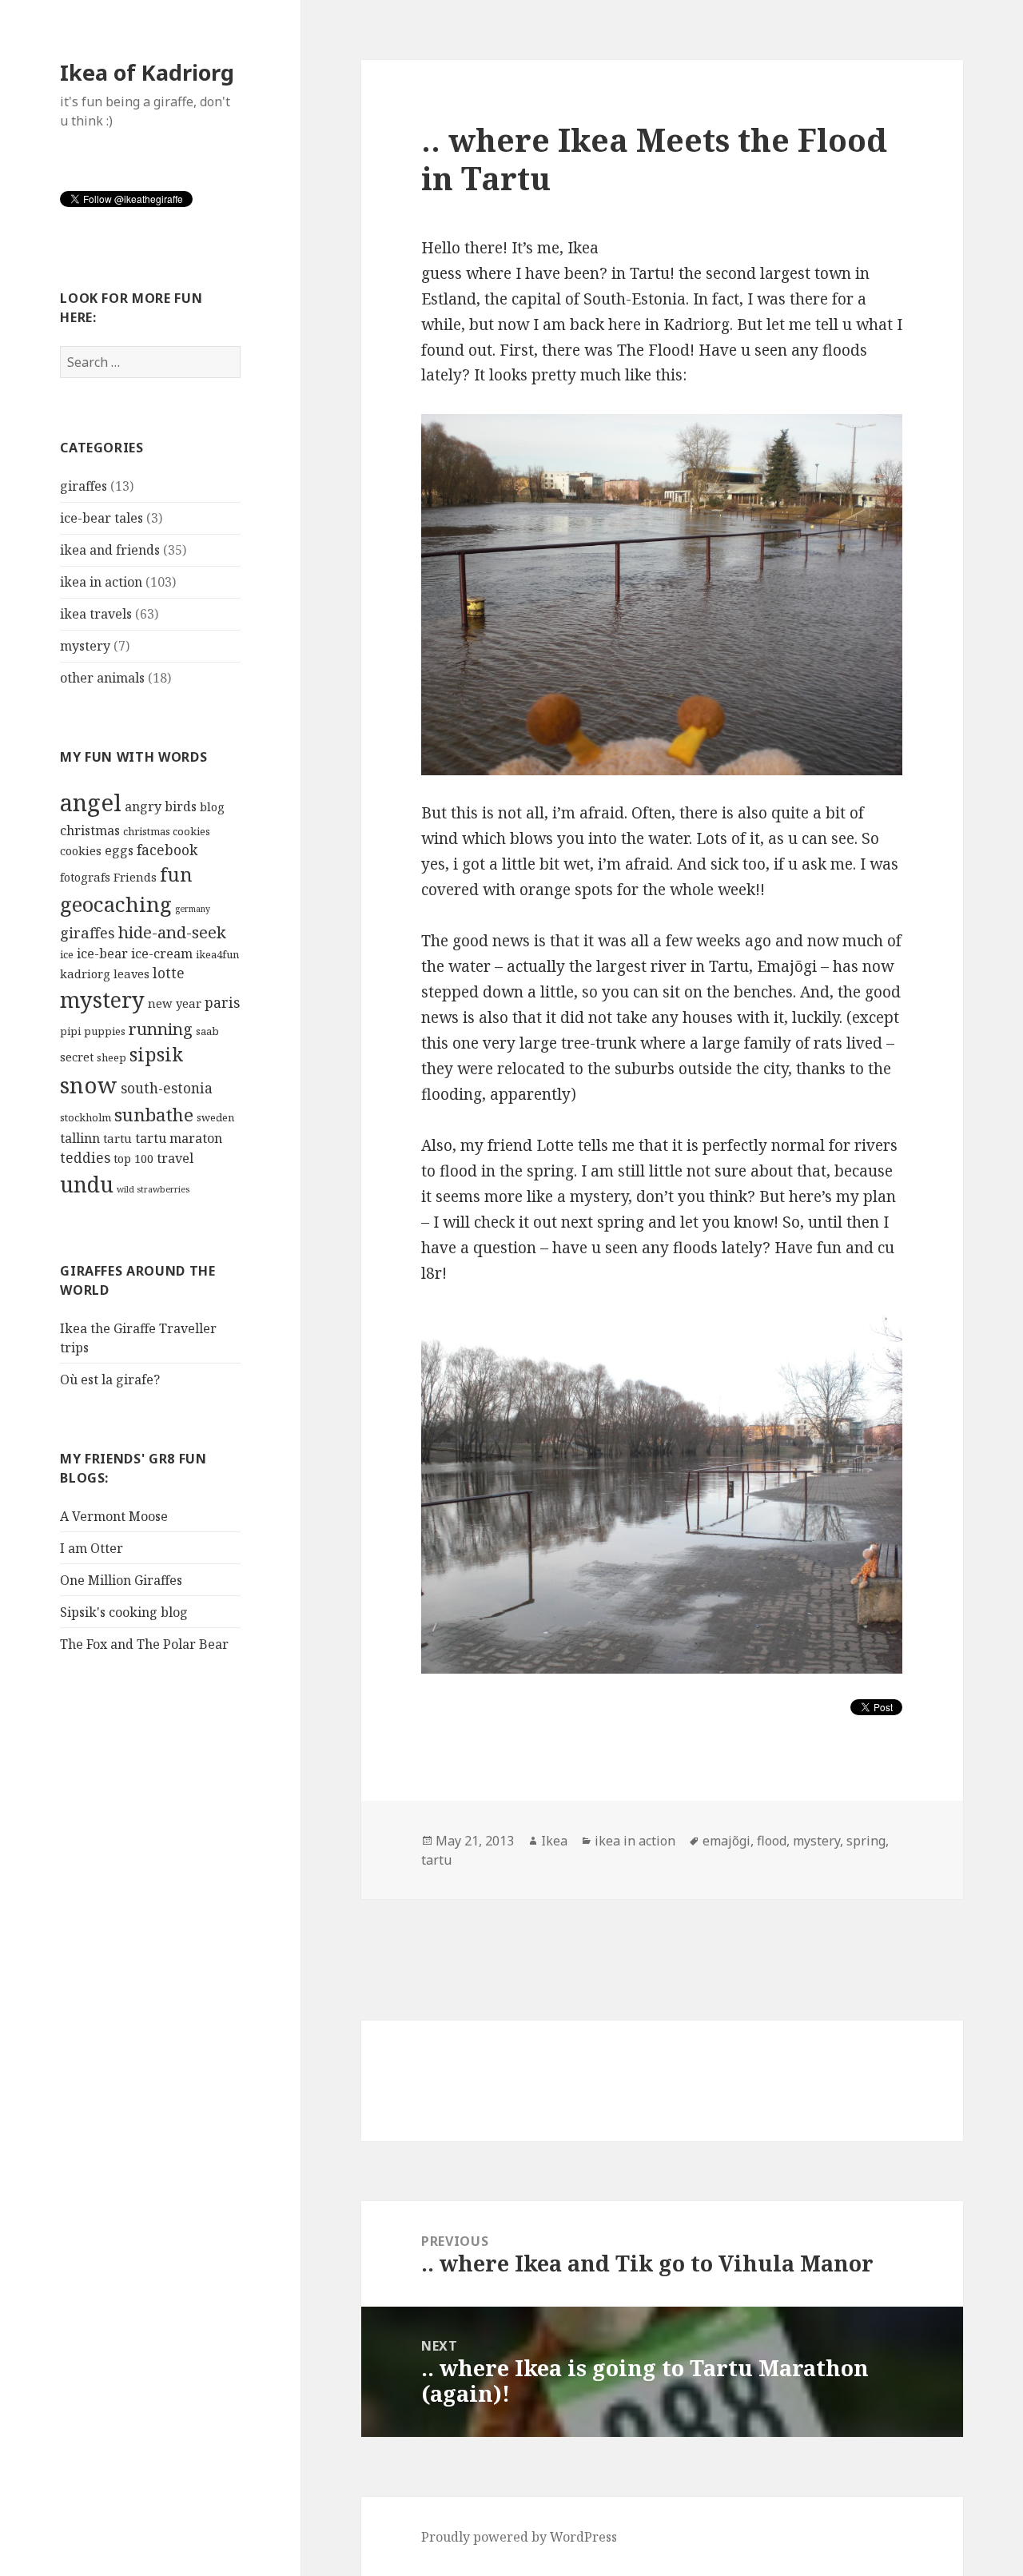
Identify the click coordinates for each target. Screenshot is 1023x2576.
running (161, 1029)
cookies (81, 850)
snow (89, 1085)
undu (87, 1184)
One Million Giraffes (121, 1580)
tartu (117, 1138)
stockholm (86, 1117)
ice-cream (162, 954)
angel (91, 802)
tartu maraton (179, 1138)
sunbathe (154, 1115)
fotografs (85, 877)
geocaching (116, 904)
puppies (105, 1031)
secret (77, 1057)
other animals (102, 678)
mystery (85, 646)
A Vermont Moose (114, 1516)
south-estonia (167, 1088)
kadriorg (85, 973)
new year (175, 1003)
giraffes (84, 486)
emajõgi (726, 1841)
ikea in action (101, 582)
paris (222, 1003)
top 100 (133, 1158)
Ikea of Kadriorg (147, 72)
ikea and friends (110, 550)
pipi (70, 1031)
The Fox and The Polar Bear (144, 1644)
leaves (131, 973)
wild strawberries (153, 1189)
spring (866, 1841)
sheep (111, 1057)
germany (193, 909)
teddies (85, 1158)
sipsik (156, 1054)
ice (67, 954)
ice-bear (102, 954)
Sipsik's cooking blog (124, 1612)
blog (212, 806)
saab (207, 1031)
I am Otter (92, 1548)
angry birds (161, 806)
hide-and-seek (172, 932)
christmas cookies (167, 831)
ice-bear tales (102, 518)
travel (175, 1158)
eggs (119, 850)
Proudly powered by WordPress (519, 2537)
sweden (215, 1117)
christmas (90, 830)
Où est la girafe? (110, 1380)
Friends (135, 877)
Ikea (554, 1841)
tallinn (80, 1138)
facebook (167, 850)
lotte (169, 973)
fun (176, 874)
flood (772, 1841)
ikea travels (96, 614)
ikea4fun (217, 954)
